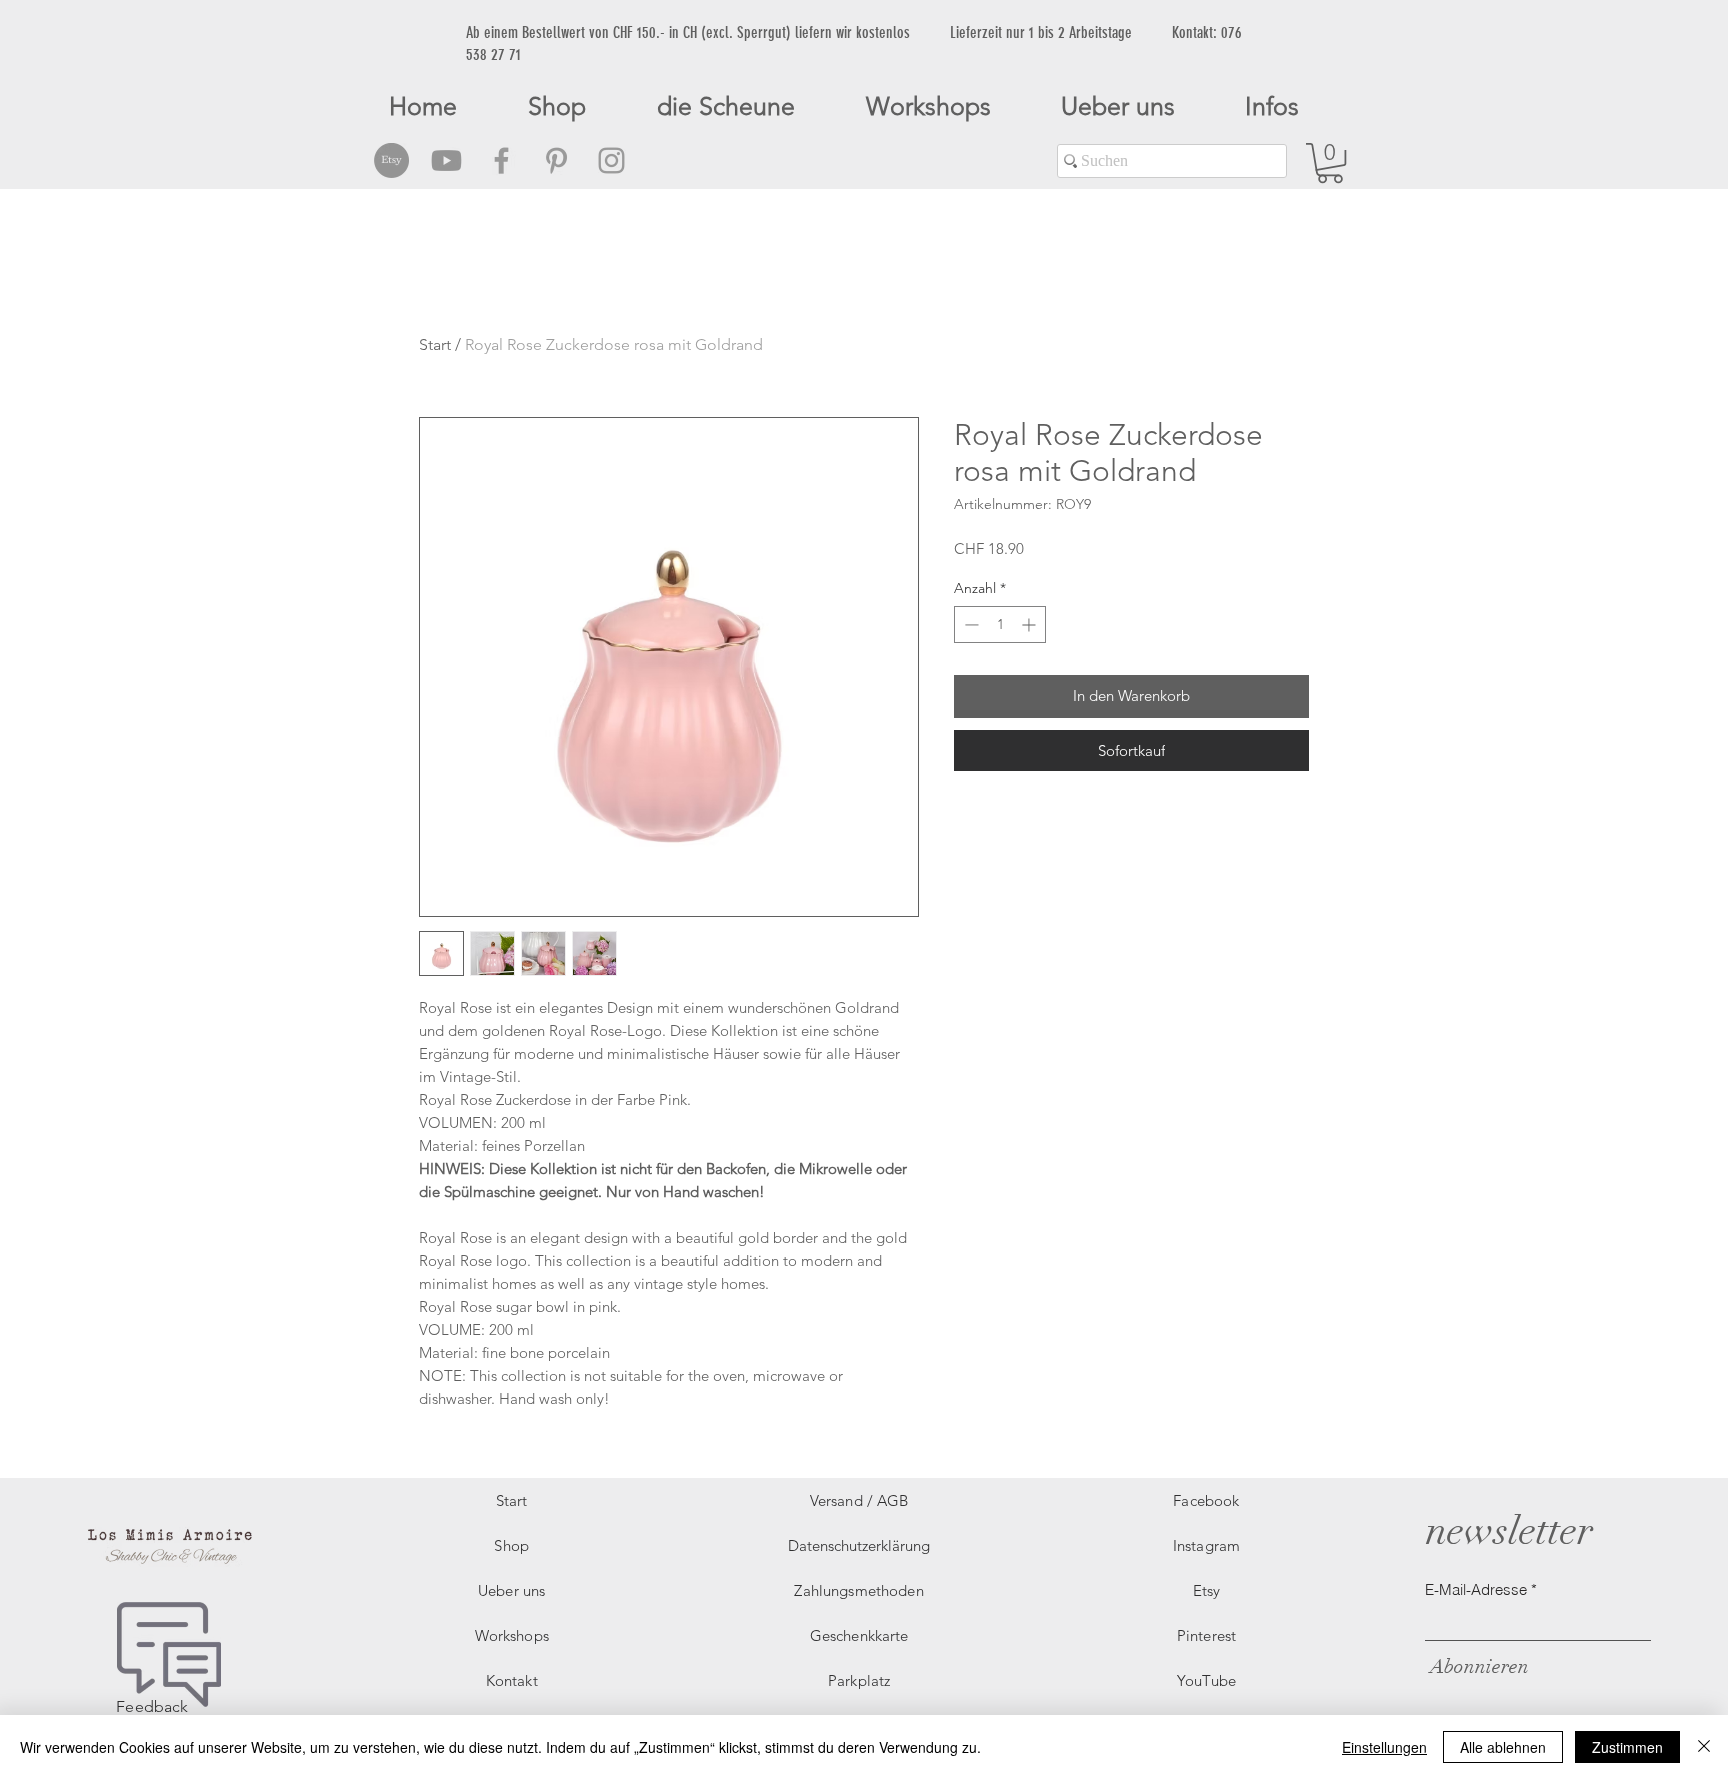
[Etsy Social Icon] (391, 160)
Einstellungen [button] (1384, 1747)
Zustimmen (1627, 1747)
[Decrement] (969, 624)
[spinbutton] (1000, 624)
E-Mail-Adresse (1476, 1589)
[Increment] (1030, 624)
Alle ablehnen (1503, 1747)
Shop (511, 1545)
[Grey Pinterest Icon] (556, 160)
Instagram (1206, 1545)
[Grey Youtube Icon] (446, 160)
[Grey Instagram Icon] (611, 160)
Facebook (1206, 1500)
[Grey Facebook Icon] (501, 160)
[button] (1330, 163)
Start (435, 344)
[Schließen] (1704, 1747)
